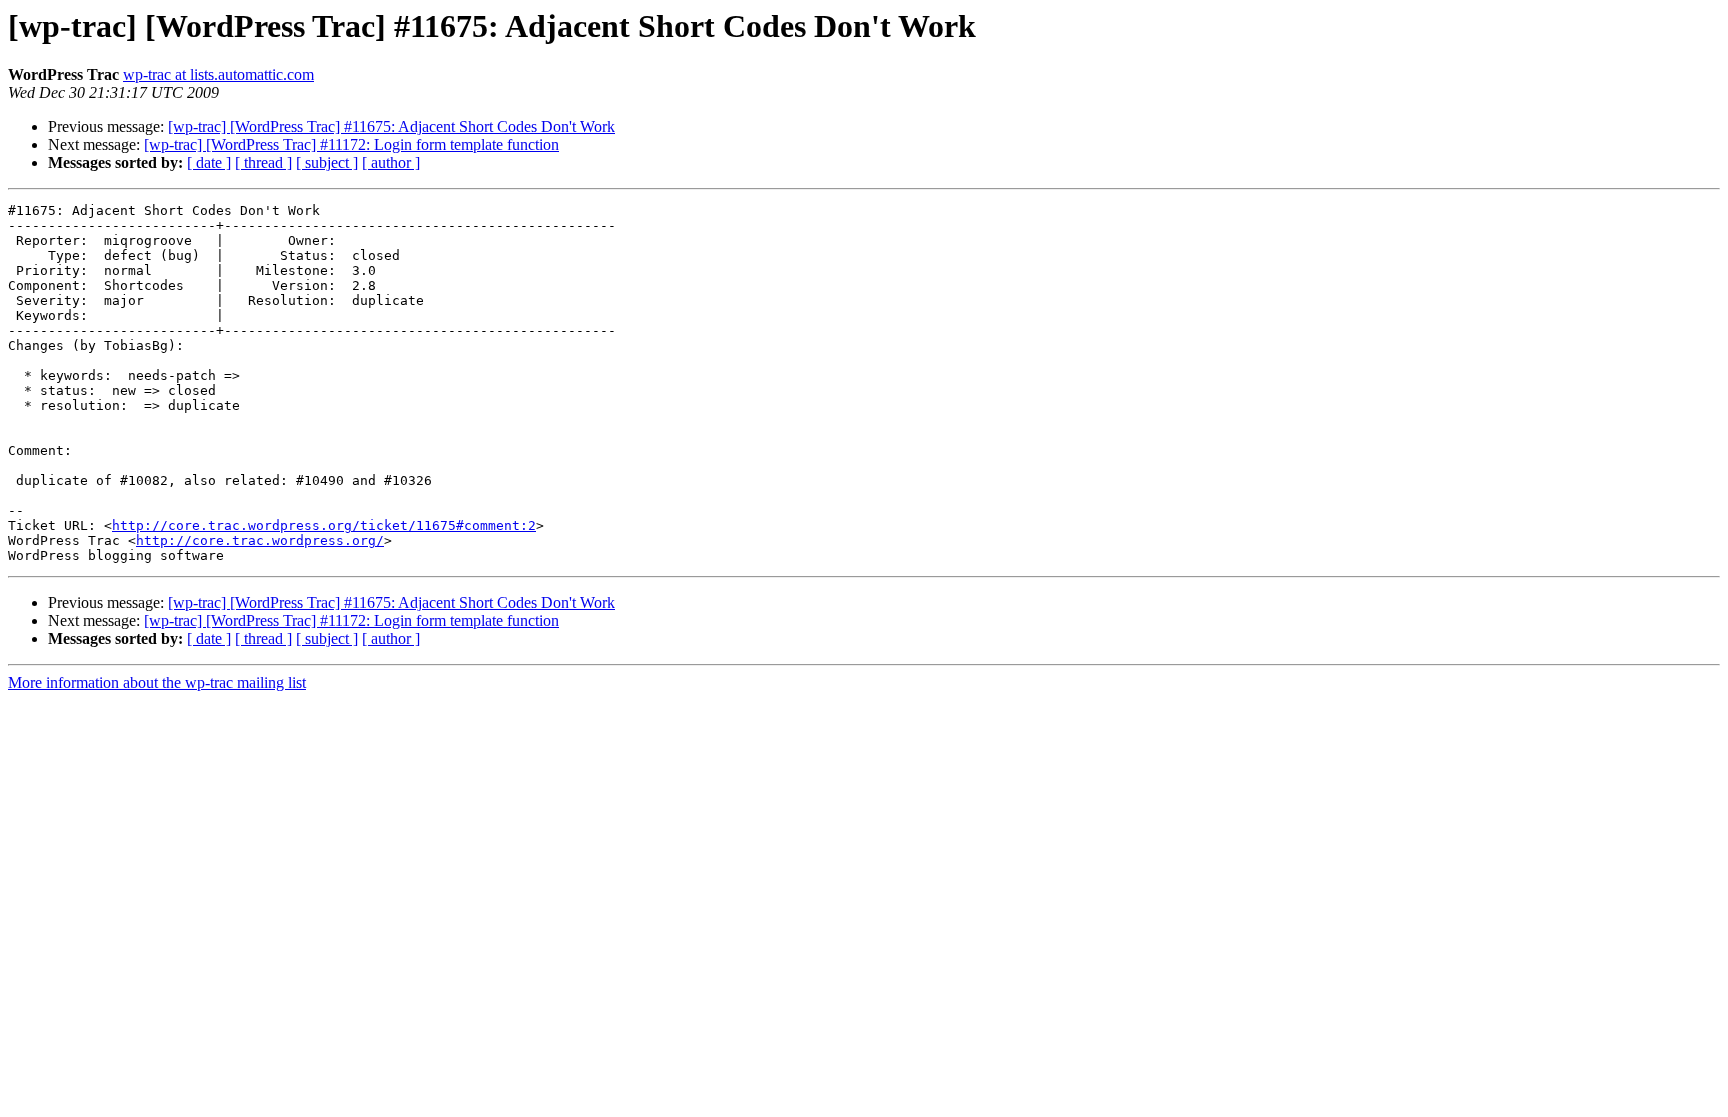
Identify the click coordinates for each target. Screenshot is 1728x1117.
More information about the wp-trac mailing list (157, 682)
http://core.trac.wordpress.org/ (260, 540)
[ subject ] (327, 162)
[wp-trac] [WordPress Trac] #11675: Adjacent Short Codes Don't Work (391, 126)
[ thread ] (263, 162)
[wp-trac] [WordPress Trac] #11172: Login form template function (351, 144)
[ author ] (391, 162)
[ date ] (209, 162)
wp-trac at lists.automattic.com (218, 74)
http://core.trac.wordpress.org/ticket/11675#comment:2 (324, 525)
